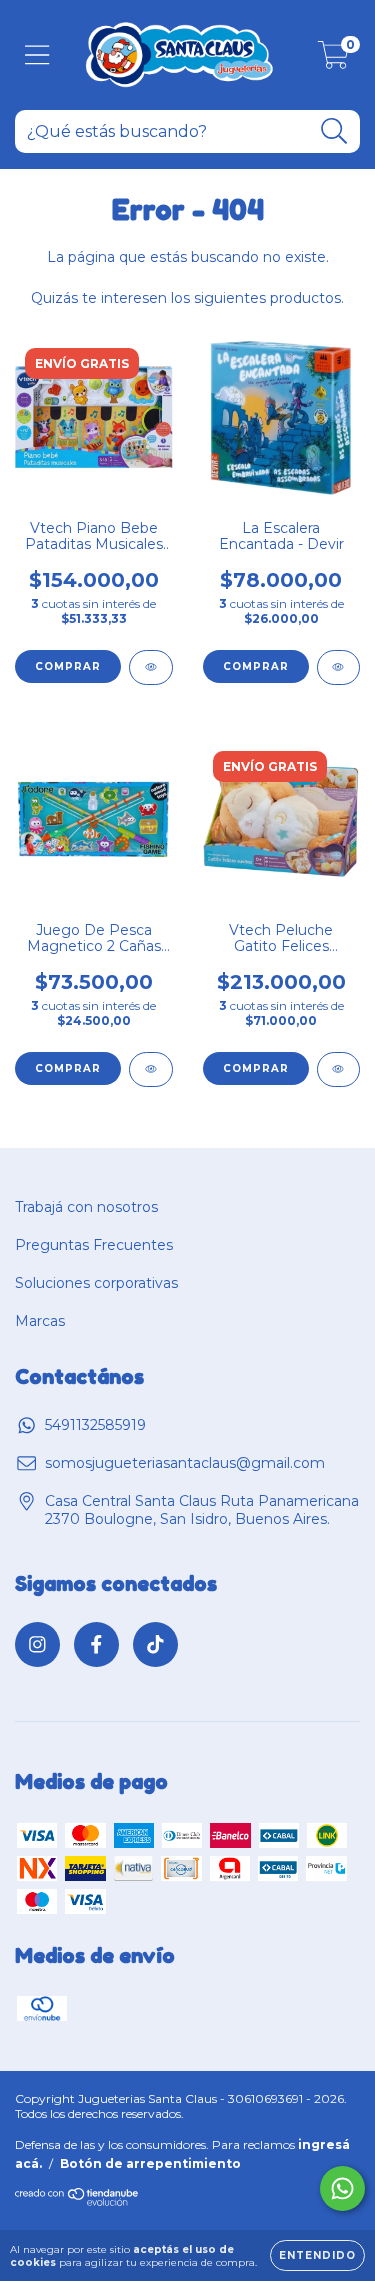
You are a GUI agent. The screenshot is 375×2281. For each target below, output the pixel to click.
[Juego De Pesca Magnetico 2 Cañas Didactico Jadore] (151, 1069)
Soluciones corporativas (96, 1283)
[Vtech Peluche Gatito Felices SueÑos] (339, 1069)
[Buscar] (334, 131)
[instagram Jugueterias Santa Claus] (37, 1644)
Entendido (317, 2255)
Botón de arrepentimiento (150, 2163)
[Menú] (37, 55)
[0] (333, 60)
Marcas (40, 1321)
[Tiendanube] (77, 2202)
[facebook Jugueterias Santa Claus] (96, 1644)
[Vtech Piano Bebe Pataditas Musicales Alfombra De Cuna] (151, 667)
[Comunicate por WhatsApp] (342, 2188)
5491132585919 (95, 1425)
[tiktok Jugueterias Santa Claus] (155, 1644)
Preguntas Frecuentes (94, 1245)
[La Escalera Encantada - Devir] (339, 667)
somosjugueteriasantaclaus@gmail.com (185, 1463)
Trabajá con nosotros (86, 1207)
